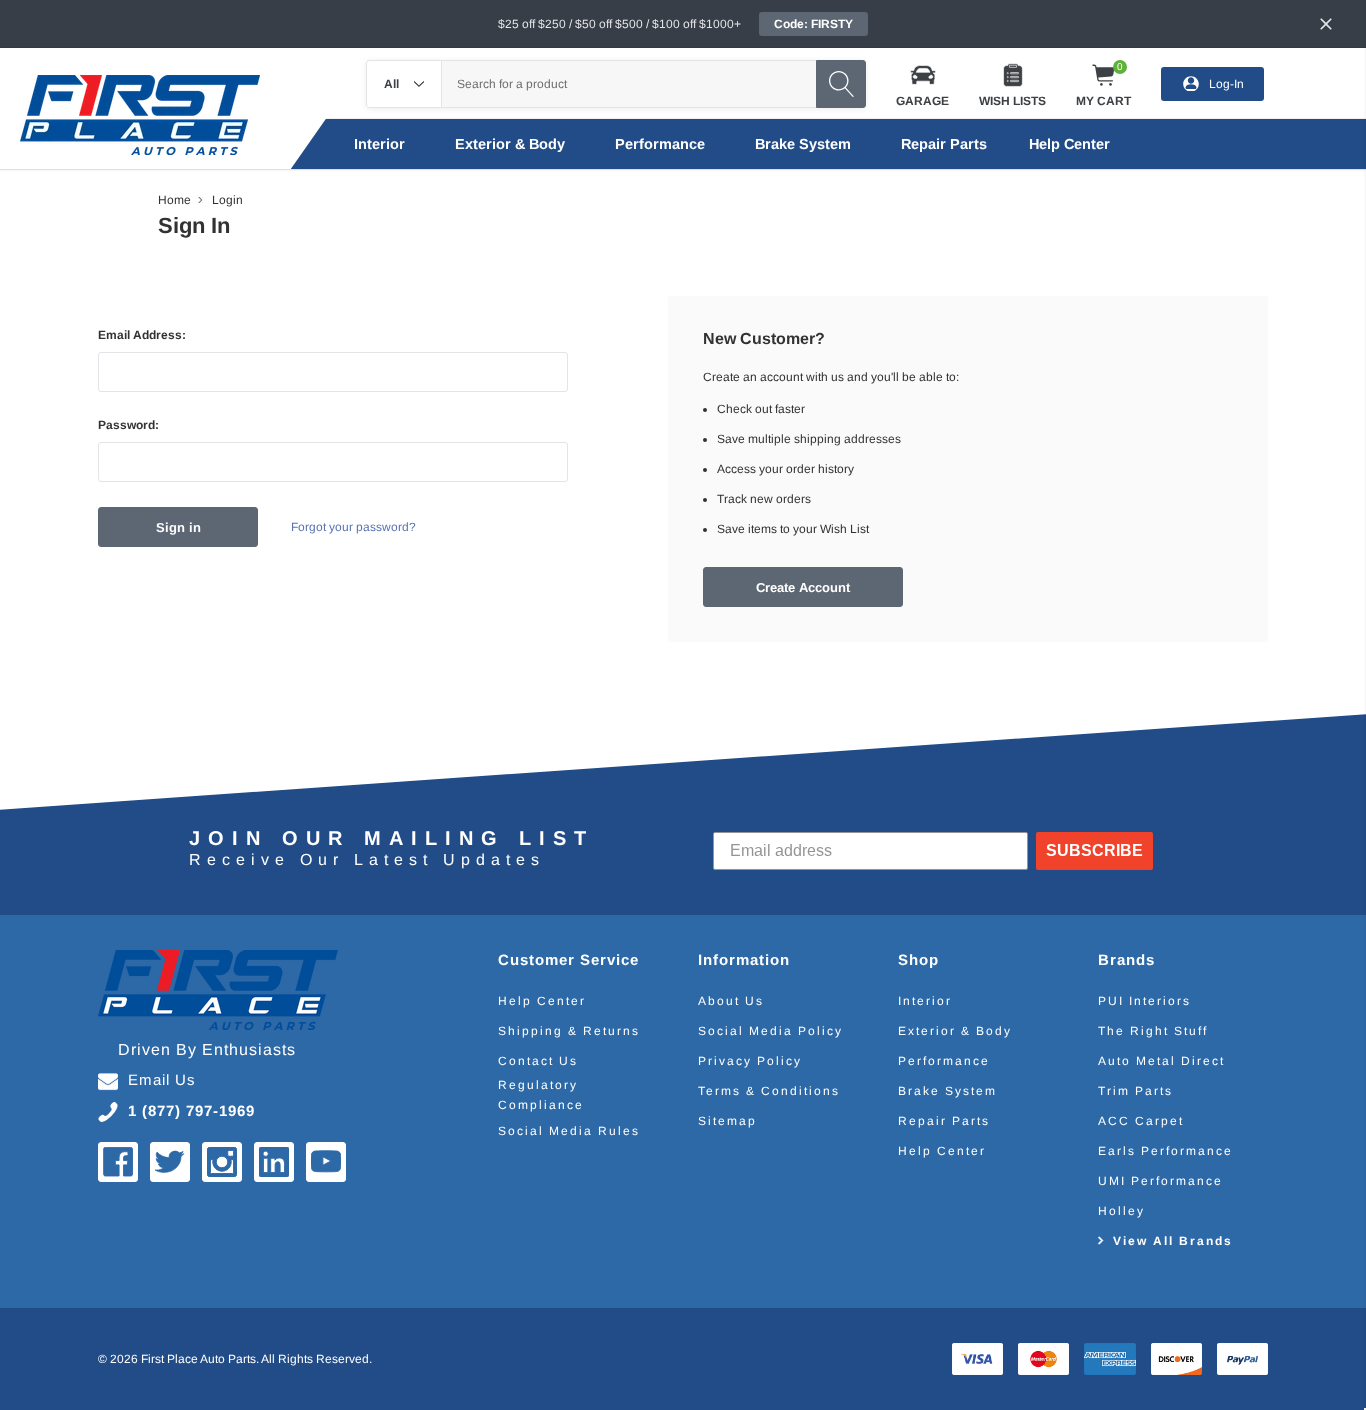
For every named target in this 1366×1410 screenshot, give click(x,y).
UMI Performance (1160, 1181)
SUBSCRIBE (1094, 850)
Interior (379, 144)
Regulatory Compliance (541, 1095)
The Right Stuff (1153, 1031)
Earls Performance (1165, 1151)
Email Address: (142, 335)
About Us (731, 1001)
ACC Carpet (1141, 1121)
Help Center (542, 1001)
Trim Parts (1135, 1091)
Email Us (162, 1079)
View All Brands (1173, 1241)
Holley (1121, 1211)
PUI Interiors (1144, 1001)
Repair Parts (944, 144)
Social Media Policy (770, 1031)
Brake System (803, 144)
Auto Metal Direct (1161, 1061)
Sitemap (727, 1121)
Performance (660, 144)
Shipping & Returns (569, 1031)
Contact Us (538, 1061)
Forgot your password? (353, 527)
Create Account (803, 587)
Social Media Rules (569, 1131)
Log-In (1226, 83)
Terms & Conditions (769, 1091)
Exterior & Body (510, 144)
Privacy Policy (750, 1061)
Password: (128, 425)
